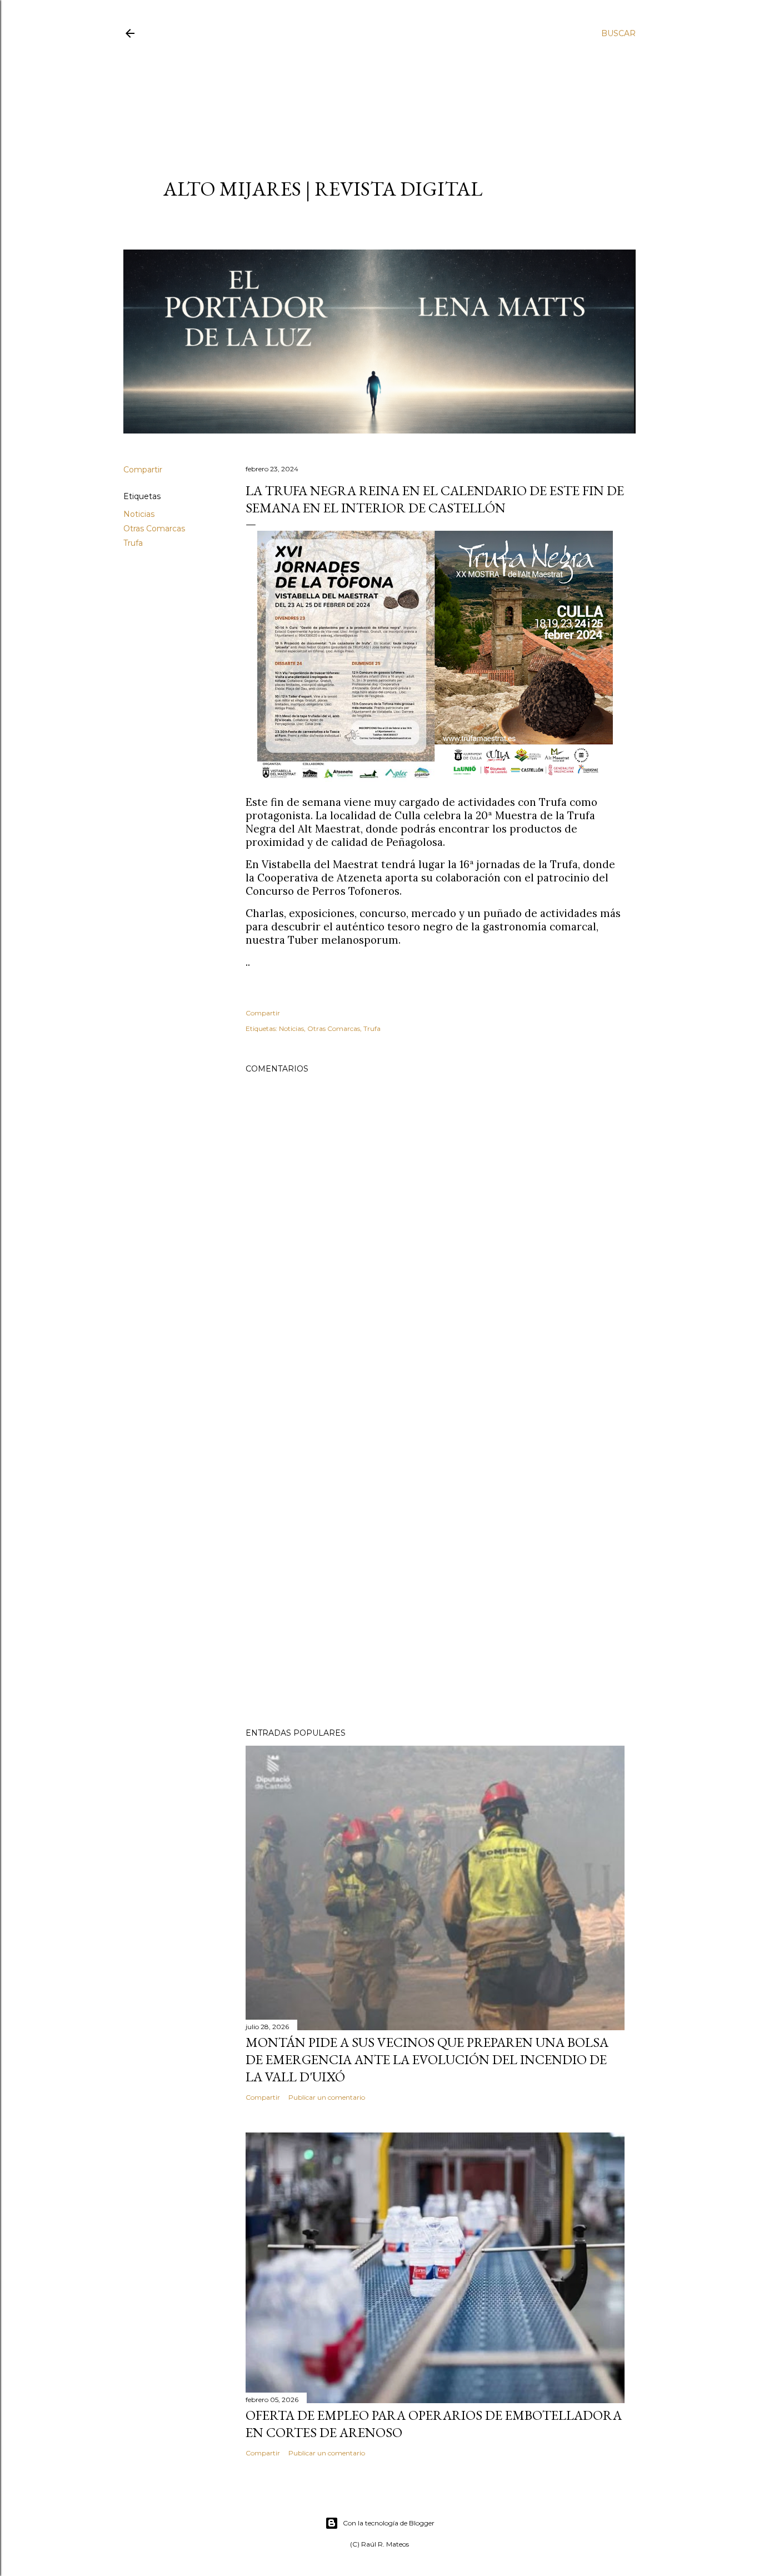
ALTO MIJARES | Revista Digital (323, 189)
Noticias (139, 514)
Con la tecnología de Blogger (389, 2523)
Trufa (133, 543)
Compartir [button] (143, 470)
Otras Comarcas (154, 529)
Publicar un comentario (327, 2097)
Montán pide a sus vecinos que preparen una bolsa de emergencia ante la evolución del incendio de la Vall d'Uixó (427, 2059)
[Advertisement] (370, 98)
